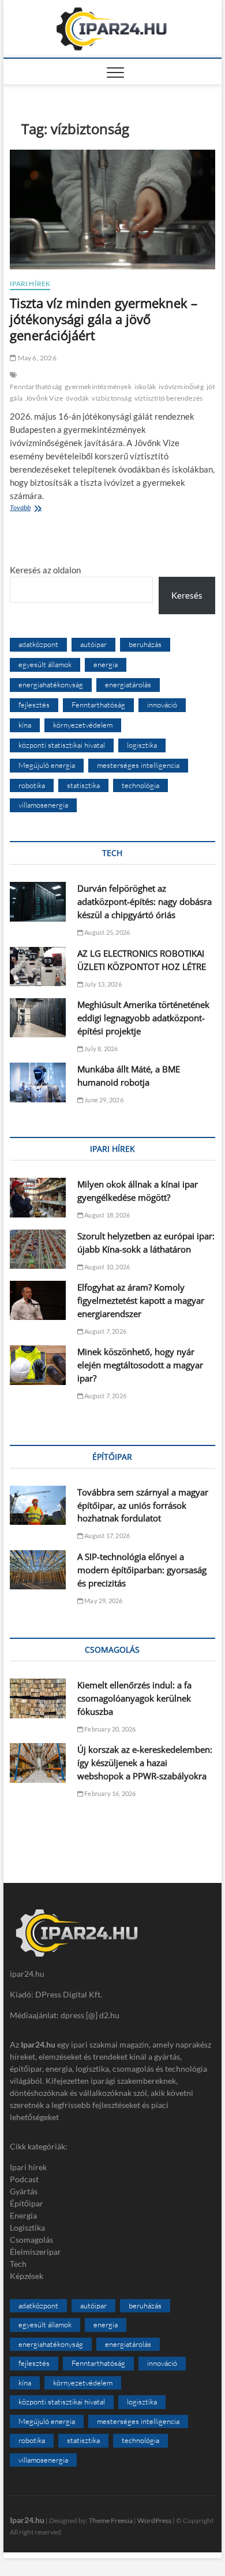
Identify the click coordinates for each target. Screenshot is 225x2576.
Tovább (40, 509)
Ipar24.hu (27, 2520)
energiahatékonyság (51, 684)
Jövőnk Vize (44, 398)
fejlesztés (34, 705)
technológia (140, 785)
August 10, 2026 (106, 1267)
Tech (18, 2264)
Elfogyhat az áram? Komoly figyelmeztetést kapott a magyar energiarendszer (141, 1300)
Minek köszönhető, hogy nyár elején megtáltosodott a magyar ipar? (140, 1365)
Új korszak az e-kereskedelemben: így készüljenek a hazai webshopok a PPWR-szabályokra (145, 1763)
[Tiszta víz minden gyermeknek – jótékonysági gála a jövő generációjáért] (112, 210)
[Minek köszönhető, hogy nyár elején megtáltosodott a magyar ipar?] (38, 1365)
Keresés (187, 595)
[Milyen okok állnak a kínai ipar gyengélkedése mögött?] (38, 1197)
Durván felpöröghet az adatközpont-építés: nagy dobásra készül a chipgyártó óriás (145, 901)
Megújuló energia (47, 765)
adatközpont (38, 644)
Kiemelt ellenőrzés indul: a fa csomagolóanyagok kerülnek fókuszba (134, 1698)
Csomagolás (31, 2240)
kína (25, 725)
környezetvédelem (83, 725)
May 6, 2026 (36, 358)
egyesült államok (45, 664)
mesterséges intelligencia (138, 765)
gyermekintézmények (98, 387)
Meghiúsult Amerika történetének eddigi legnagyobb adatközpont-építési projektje (143, 1018)
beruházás (145, 644)
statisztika (83, 785)
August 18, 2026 (106, 1215)
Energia (23, 2215)
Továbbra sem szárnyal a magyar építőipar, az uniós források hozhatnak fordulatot (143, 1505)
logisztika (142, 745)
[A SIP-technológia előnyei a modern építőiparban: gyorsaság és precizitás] (38, 1570)
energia (106, 664)
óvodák (77, 398)
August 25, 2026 (106, 932)
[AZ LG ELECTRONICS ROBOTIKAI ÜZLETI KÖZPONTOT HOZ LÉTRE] (38, 967)
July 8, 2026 (101, 1049)
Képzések (27, 2276)
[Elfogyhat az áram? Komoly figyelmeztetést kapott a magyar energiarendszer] (38, 1300)
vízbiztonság (111, 398)
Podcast (24, 2179)
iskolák (145, 387)
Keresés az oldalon (45, 570)
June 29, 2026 (103, 1100)
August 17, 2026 (106, 1536)
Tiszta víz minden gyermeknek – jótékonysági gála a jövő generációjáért (104, 319)
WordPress (154, 2520)
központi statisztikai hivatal (62, 745)
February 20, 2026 (110, 1729)
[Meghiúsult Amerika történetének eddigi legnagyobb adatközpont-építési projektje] (38, 1018)
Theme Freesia (111, 2520)
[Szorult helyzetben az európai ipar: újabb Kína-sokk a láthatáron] (38, 1249)
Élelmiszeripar (35, 2252)
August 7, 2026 (105, 1331)
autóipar (93, 644)
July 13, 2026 (102, 984)
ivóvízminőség (181, 387)
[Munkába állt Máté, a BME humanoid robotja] (38, 1082)
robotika (32, 785)
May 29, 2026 (103, 1601)
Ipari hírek (30, 284)
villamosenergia (43, 805)
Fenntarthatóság (36, 387)
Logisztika (27, 2227)
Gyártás (24, 2191)
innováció (162, 705)
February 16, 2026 (110, 1793)
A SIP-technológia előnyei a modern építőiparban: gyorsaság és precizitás (142, 1570)
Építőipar (27, 2203)
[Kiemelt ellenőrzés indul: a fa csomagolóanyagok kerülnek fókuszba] (38, 1698)
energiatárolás (128, 684)
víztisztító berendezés (168, 398)
